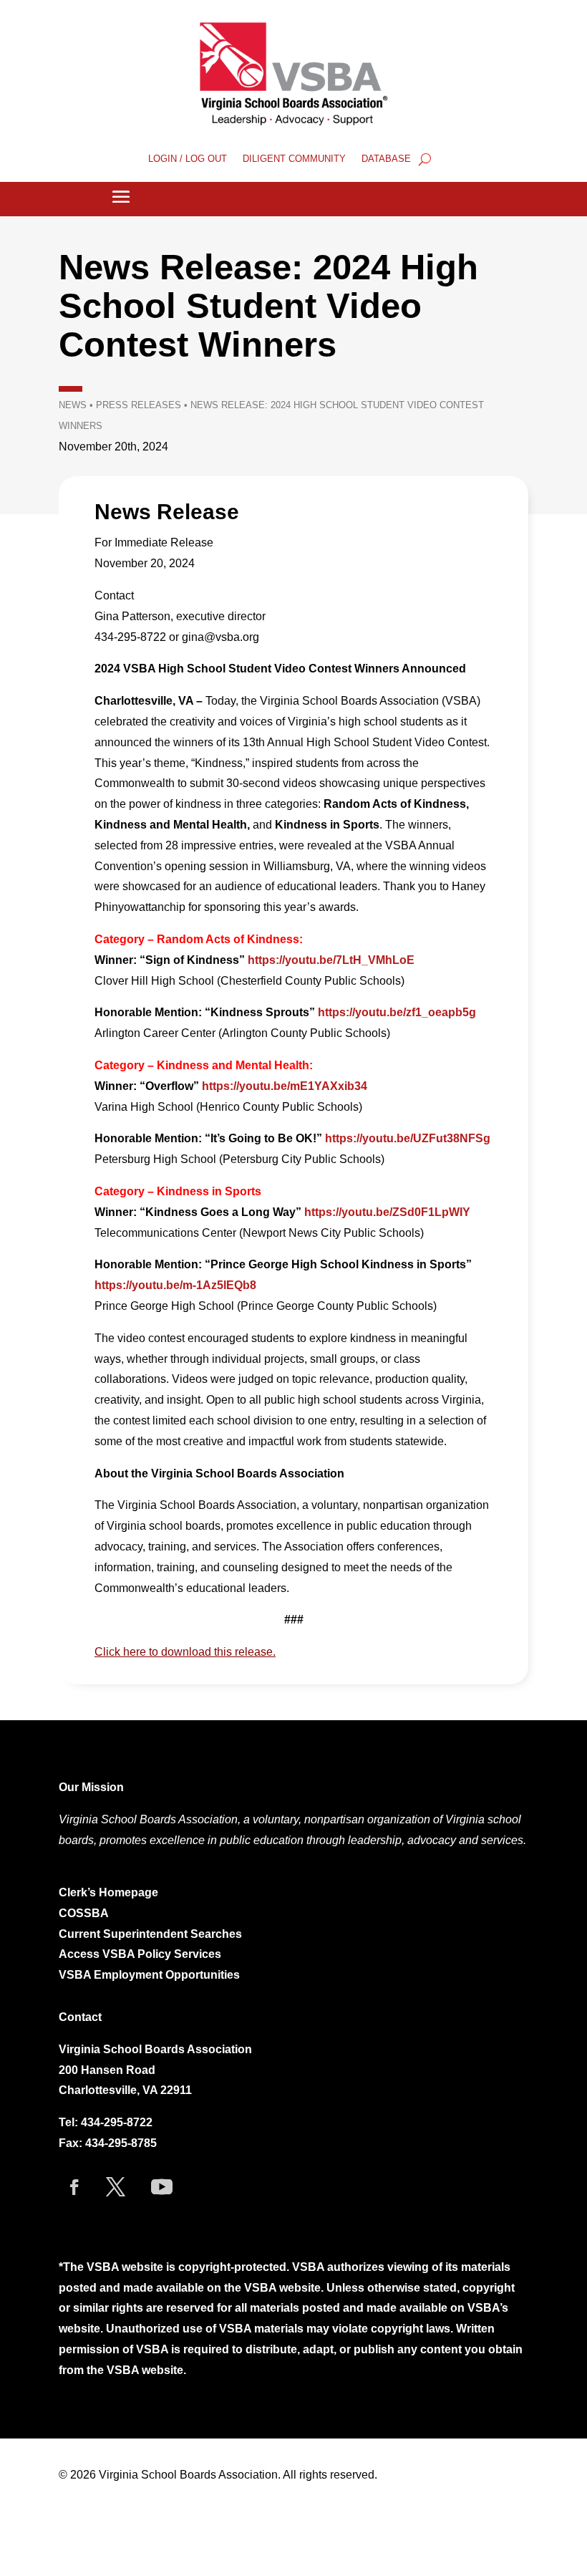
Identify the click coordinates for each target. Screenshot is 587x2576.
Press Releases (139, 405)
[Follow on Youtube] (162, 2187)
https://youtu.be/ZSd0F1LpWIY (387, 1212)
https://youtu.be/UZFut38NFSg (408, 1138)
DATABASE (386, 159)
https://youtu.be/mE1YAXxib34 (285, 1086)
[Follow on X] (115, 2187)
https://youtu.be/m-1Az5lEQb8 (175, 1285)
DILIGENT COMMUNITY (294, 159)
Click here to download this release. (185, 1652)
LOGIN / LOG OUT (188, 159)
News (73, 405)
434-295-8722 (117, 2122)
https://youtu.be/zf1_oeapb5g (397, 1012)
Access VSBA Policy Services (141, 1954)
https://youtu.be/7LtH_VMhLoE (331, 960)
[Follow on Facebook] (74, 2187)
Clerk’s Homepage (108, 1892)
